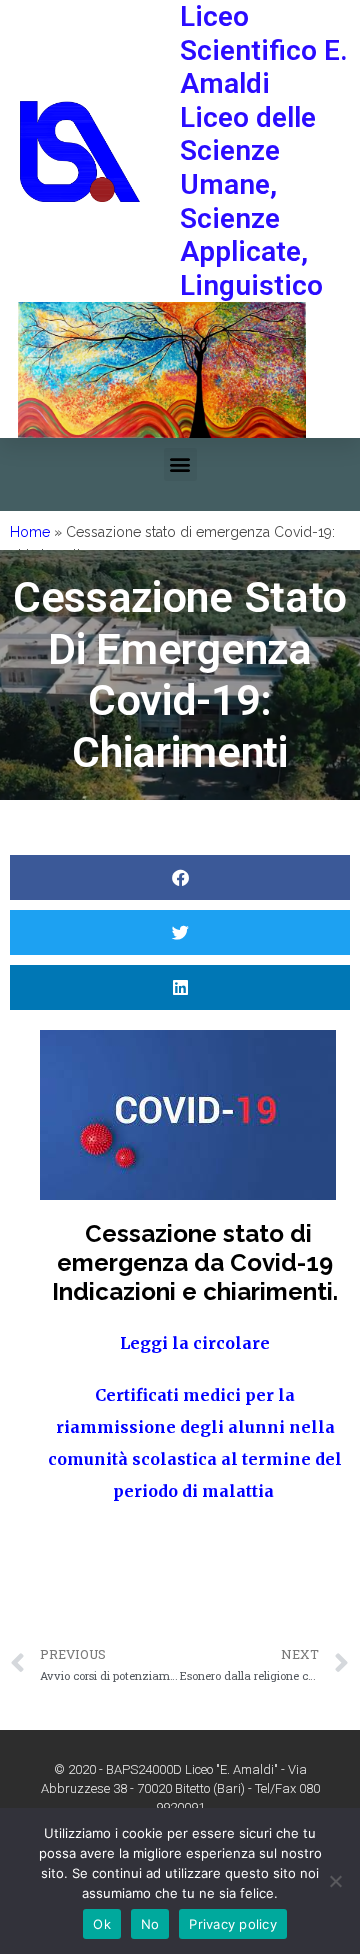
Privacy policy (233, 1924)
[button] (180, 464)
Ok (102, 1924)
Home (30, 532)
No (150, 1924)
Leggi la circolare (195, 1343)
